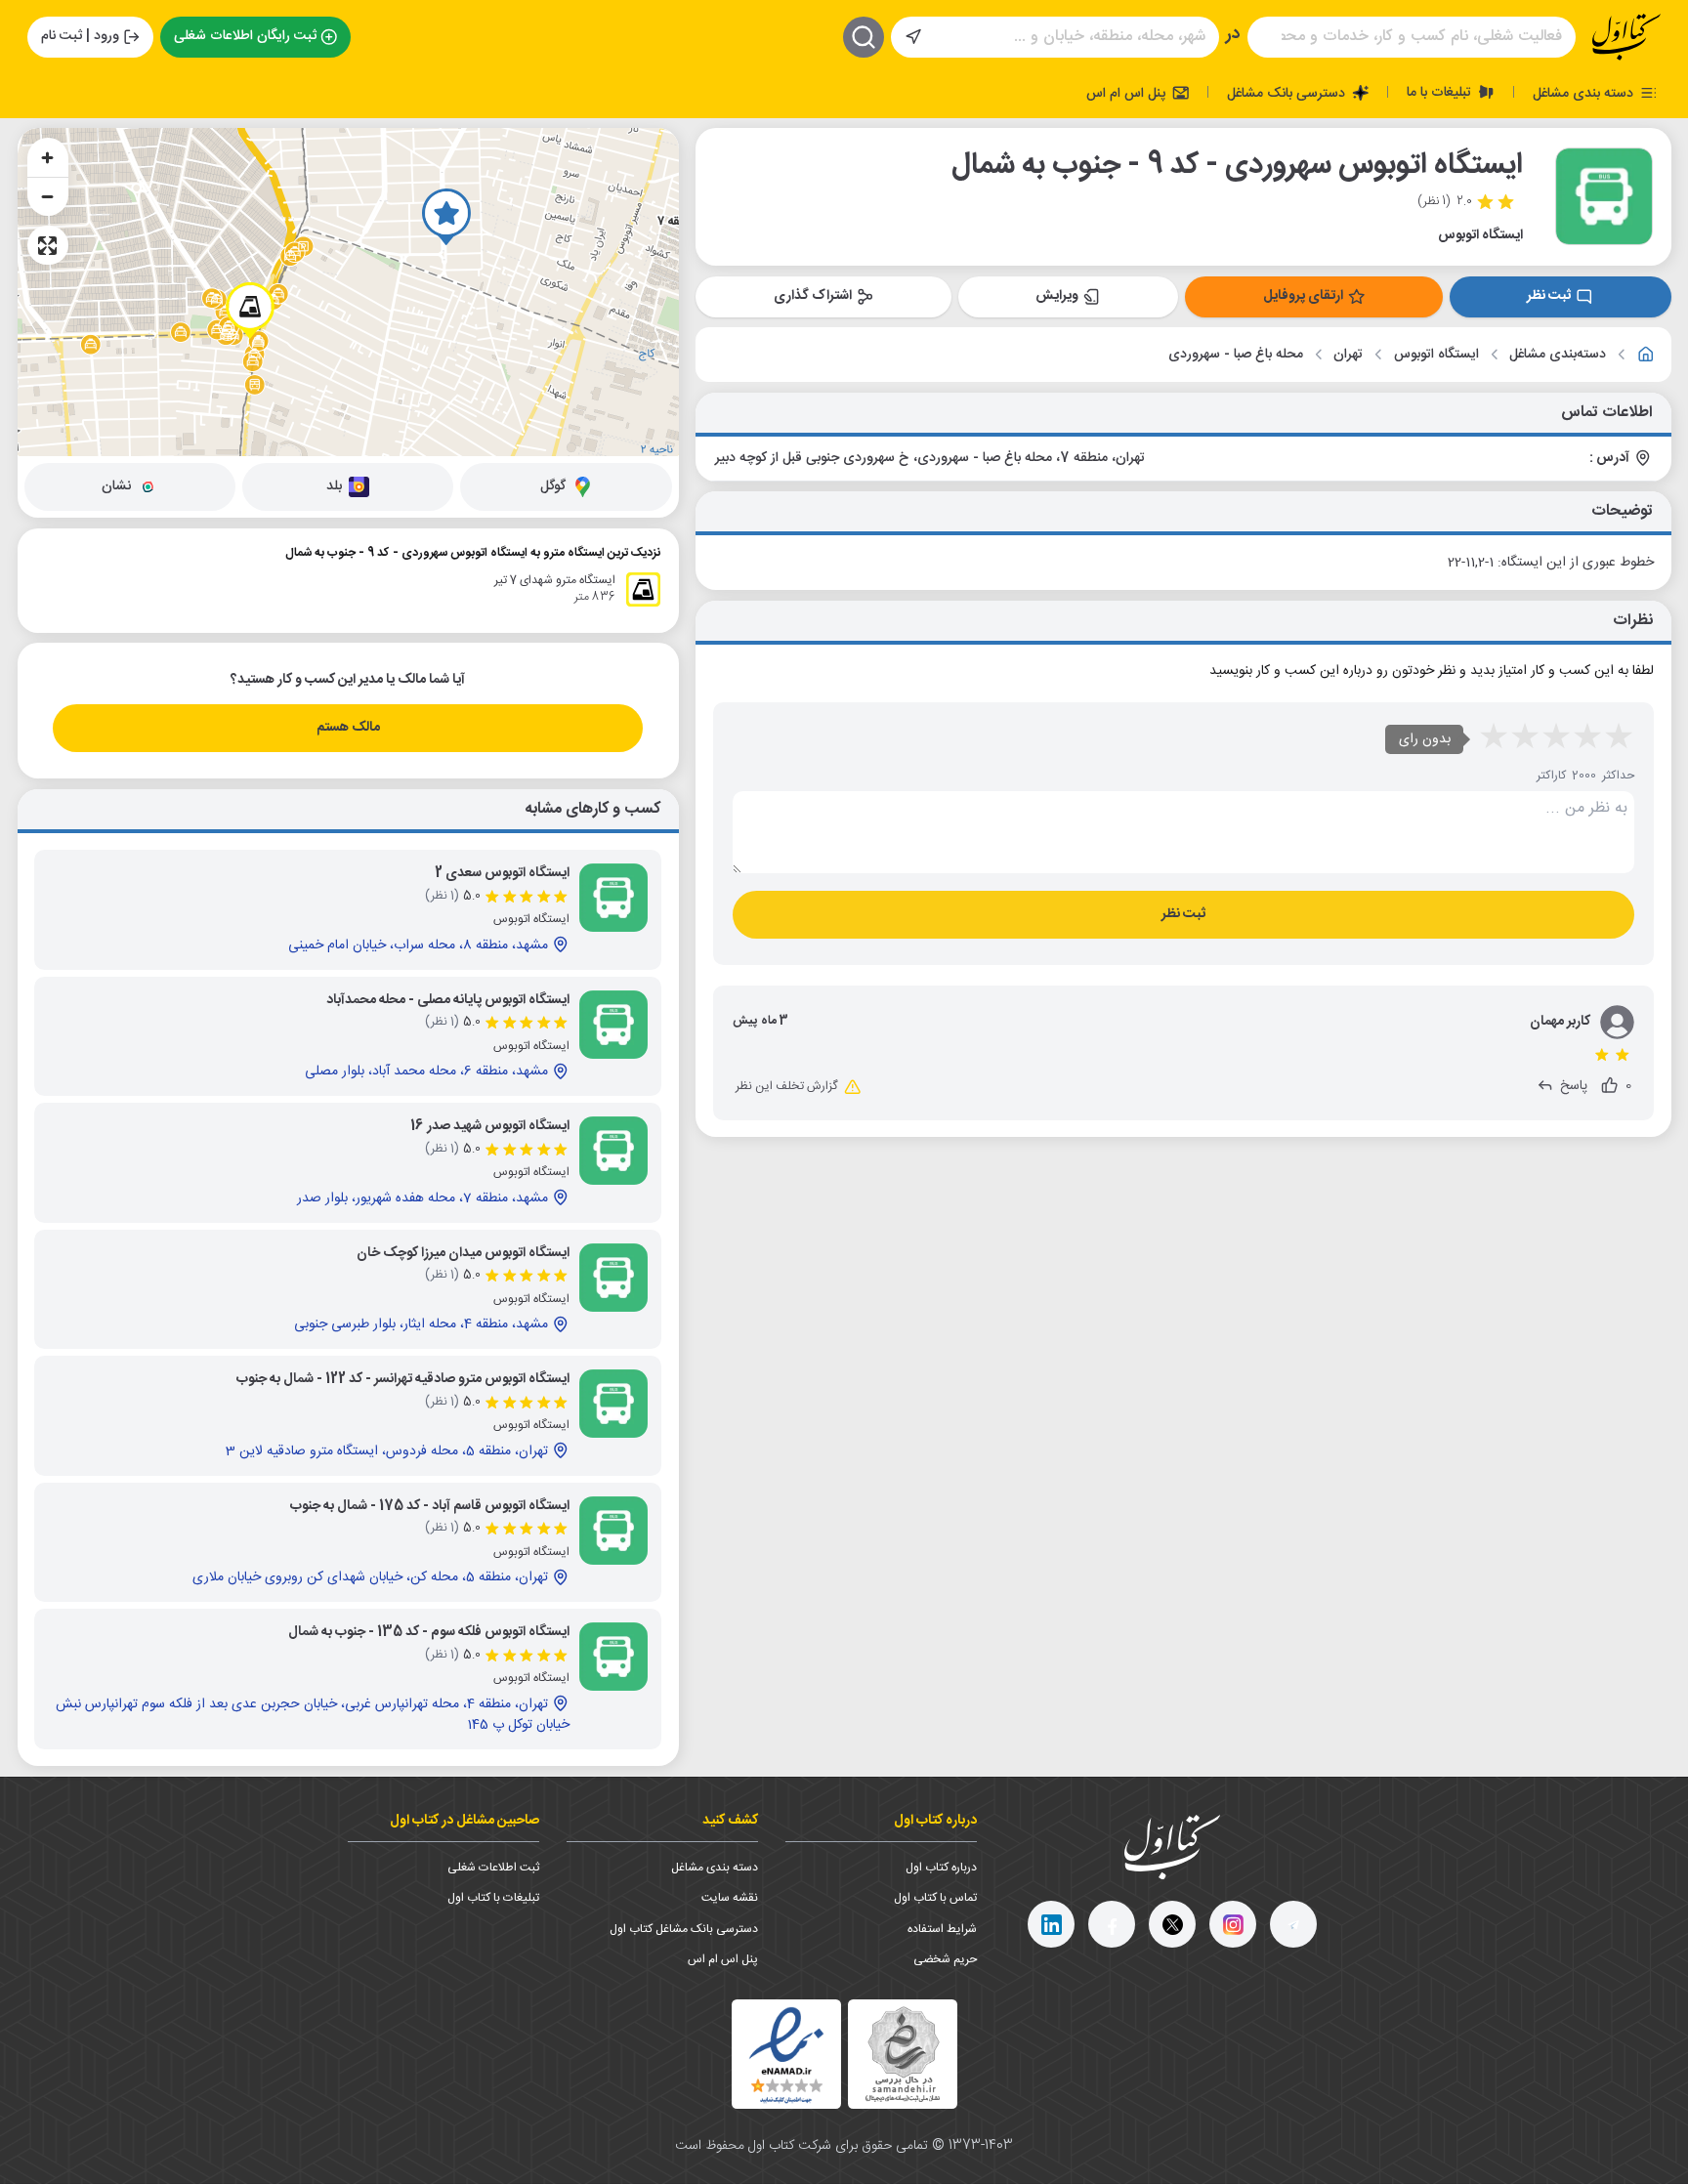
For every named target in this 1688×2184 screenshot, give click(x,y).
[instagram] (1233, 1924)
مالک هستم (348, 728)
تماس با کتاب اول (935, 1898)
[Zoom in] (48, 157)
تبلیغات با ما (1441, 92)
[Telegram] (1293, 1924)
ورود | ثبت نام (80, 36)
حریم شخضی (945, 1959)
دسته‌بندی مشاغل (1558, 355)
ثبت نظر (1549, 296)
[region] (348, 292)
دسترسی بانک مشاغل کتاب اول (684, 1929)
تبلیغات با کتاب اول (493, 1898)
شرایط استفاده (942, 1929)
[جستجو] (864, 37)
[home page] (1626, 37)
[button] (446, 217)
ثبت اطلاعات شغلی (493, 1868)
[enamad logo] (786, 2054)
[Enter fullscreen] (48, 245)
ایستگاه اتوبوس (1436, 355)
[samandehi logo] (903, 2055)
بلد (334, 486)
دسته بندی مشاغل (1585, 93)
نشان (116, 486)
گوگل (553, 486)
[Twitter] (1172, 1924)
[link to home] (1646, 355)
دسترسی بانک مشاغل (1288, 93)
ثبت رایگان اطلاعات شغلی (245, 36)
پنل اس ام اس (1128, 93)
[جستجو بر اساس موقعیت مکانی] (913, 37)
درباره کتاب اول (941, 1868)
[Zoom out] (48, 196)
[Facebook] (1112, 1924)
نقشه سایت (730, 1898)
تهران (1348, 355)
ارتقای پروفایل (1303, 296)
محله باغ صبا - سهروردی (1236, 355)
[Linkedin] (1051, 1924)
